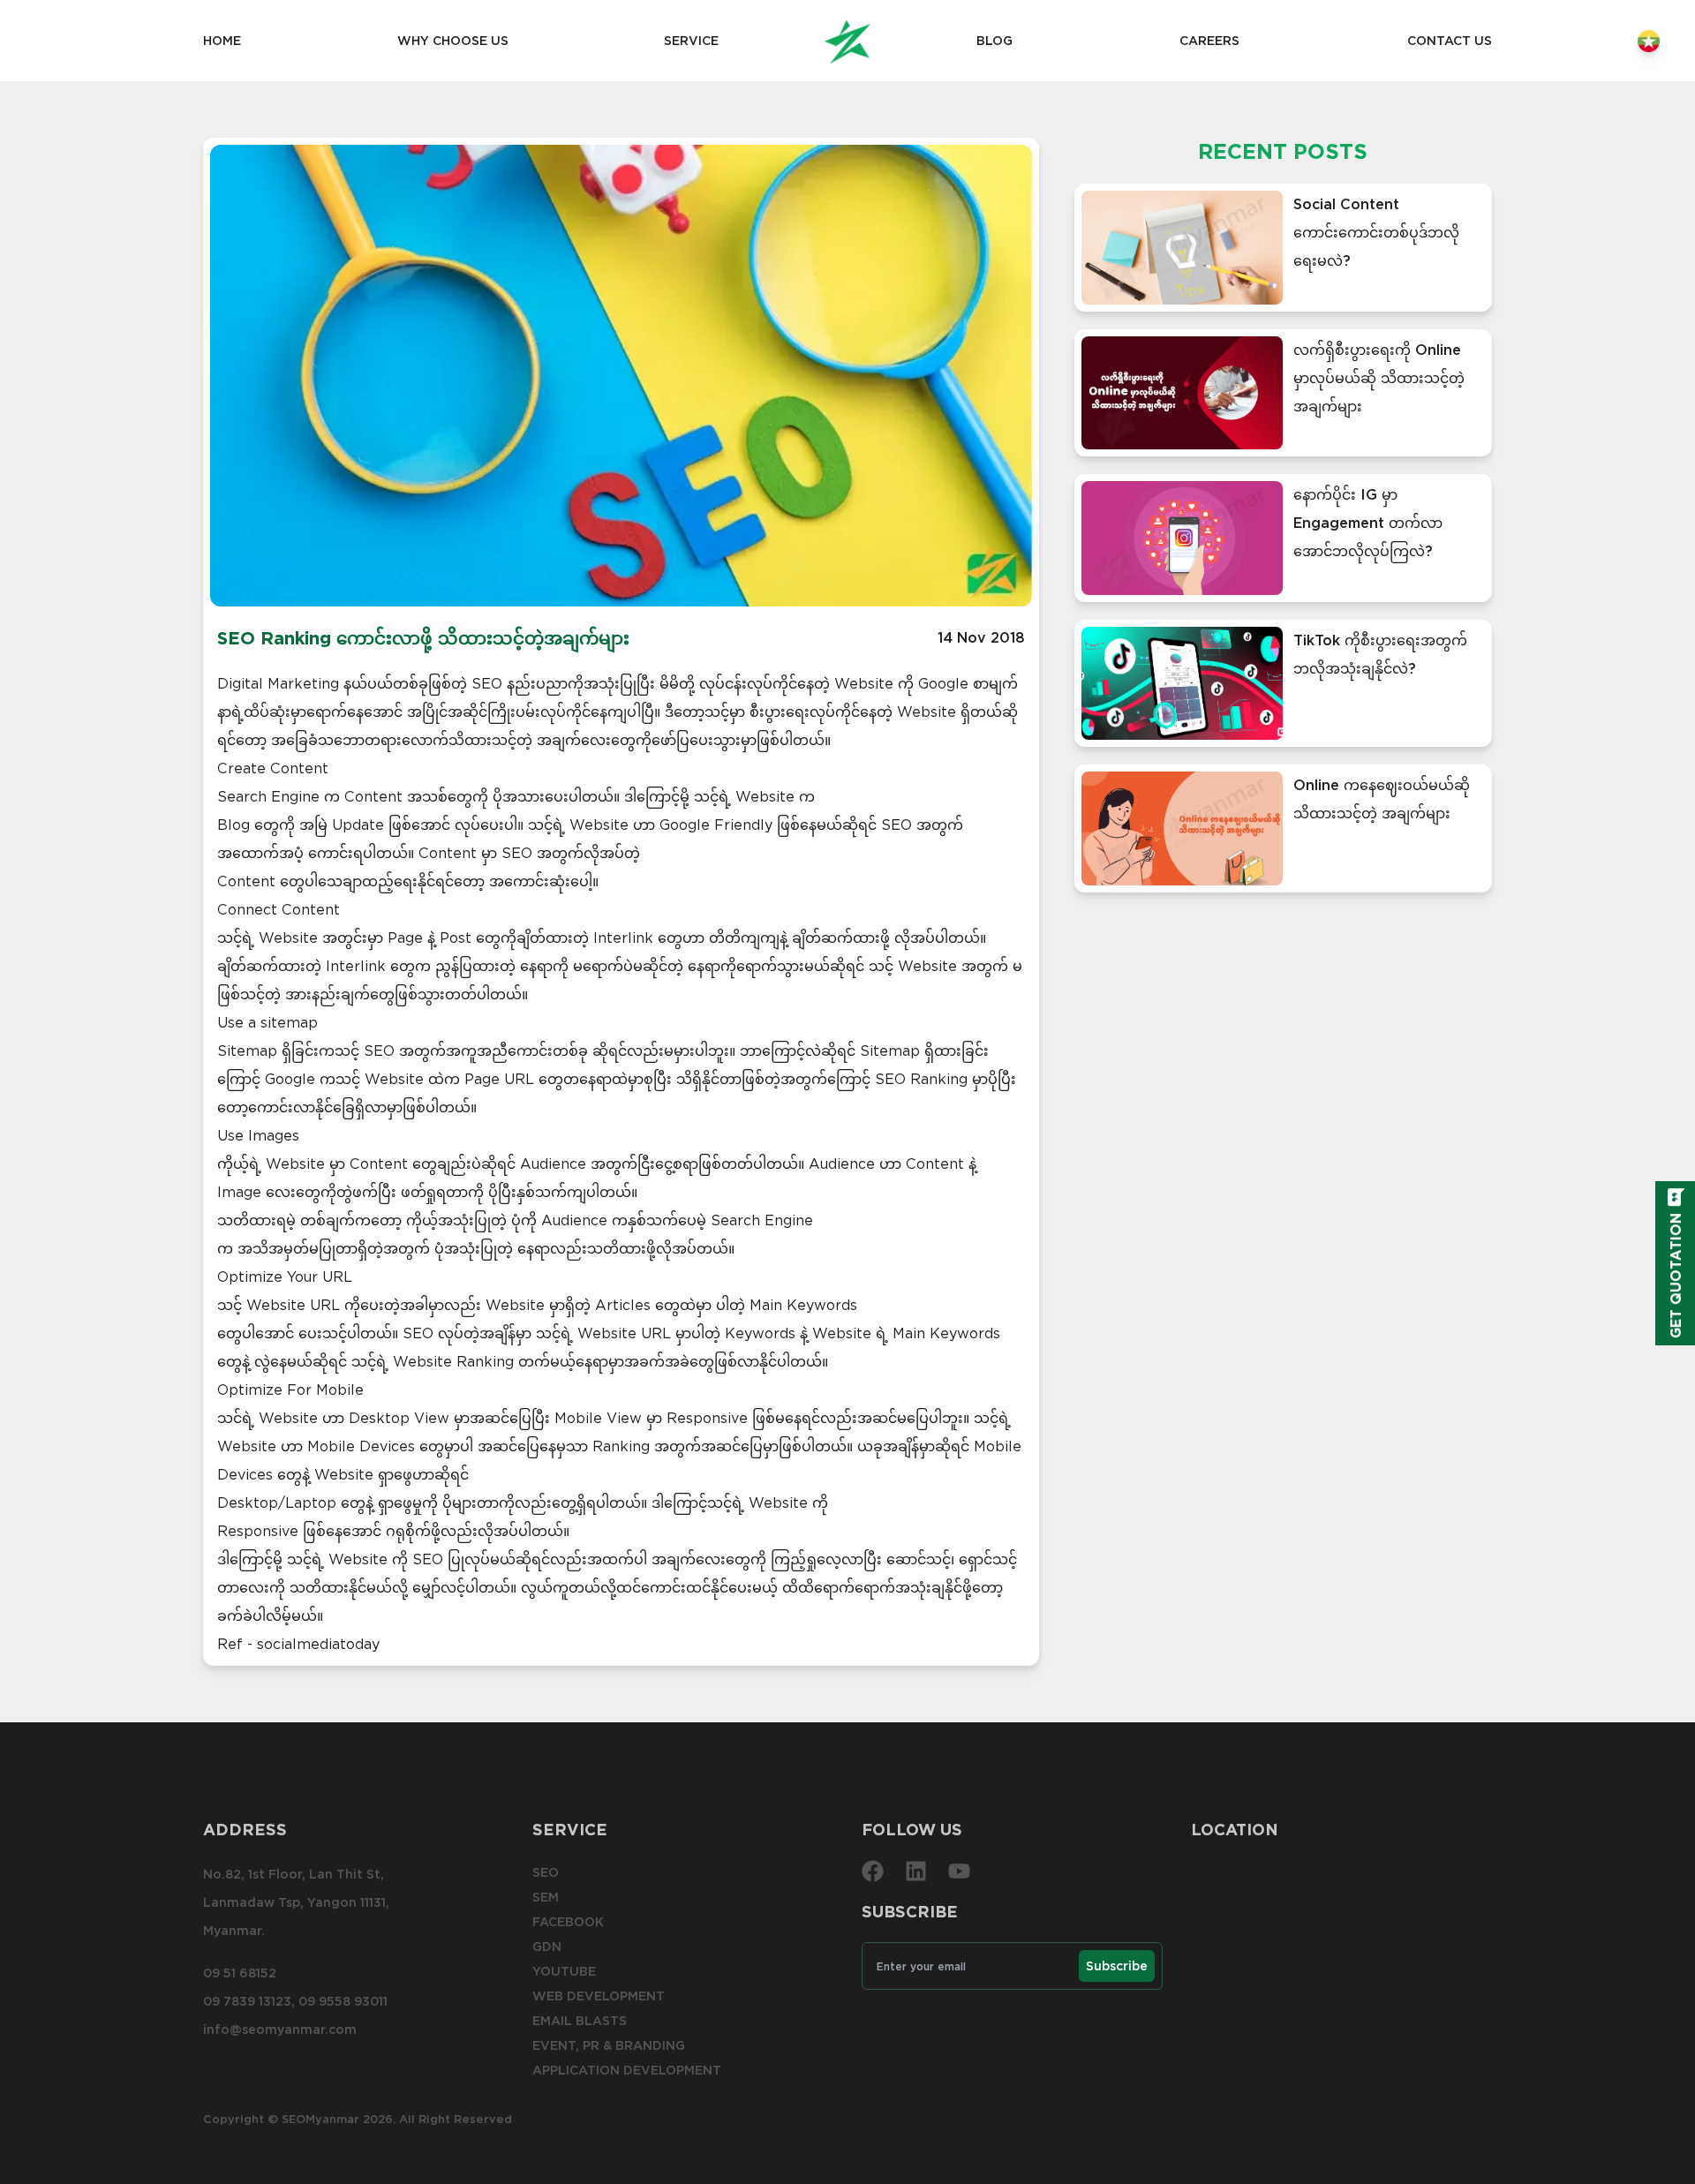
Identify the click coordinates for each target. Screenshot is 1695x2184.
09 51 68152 (240, 1973)
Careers (1209, 41)
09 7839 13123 (247, 2001)
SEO (546, 1872)
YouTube (564, 1971)
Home (222, 41)
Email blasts (580, 2021)
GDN (547, 1947)
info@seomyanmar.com (280, 2030)
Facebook (568, 1922)
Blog (994, 41)
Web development (599, 1996)
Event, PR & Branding (609, 2045)
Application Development (627, 2070)
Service (691, 41)
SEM (546, 1897)
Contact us (1450, 41)
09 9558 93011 (343, 2001)
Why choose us (453, 41)
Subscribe (1117, 1966)
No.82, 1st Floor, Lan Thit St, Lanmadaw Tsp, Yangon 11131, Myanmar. (296, 1902)
